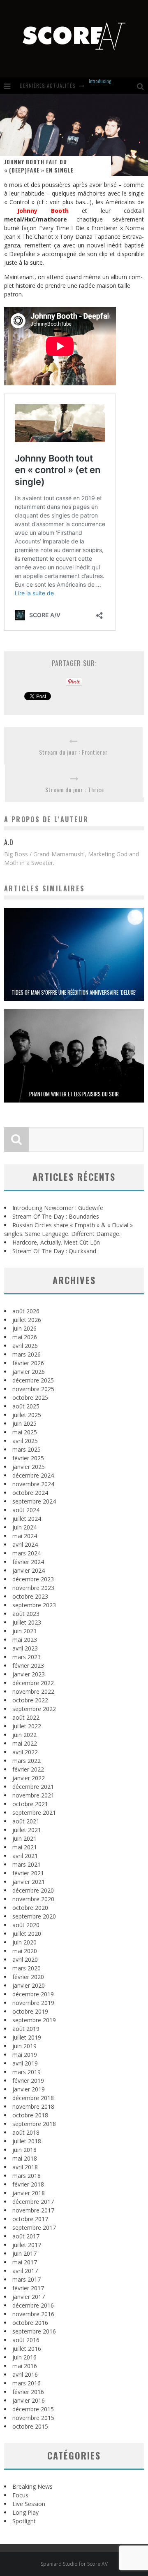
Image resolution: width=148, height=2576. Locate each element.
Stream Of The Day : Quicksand (54, 1251)
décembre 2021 (33, 1787)
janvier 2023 (29, 1674)
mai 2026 (25, 1337)
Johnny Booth (43, 211)
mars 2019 (27, 2072)
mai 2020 (25, 1951)
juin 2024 (24, 1527)
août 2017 (26, 2236)
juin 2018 (24, 2150)
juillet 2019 (27, 2037)
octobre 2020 (30, 1908)
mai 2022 (25, 1743)
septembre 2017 (34, 2227)
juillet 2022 (27, 1726)
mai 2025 (25, 1432)
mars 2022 (27, 1761)
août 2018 (26, 2132)
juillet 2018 (27, 2141)
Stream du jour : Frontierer (73, 752)
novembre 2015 (33, 2418)
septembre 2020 (34, 1916)
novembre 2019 (33, 2003)
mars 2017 (27, 2279)
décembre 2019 (33, 1994)
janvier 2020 (29, 1985)
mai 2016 (25, 2366)
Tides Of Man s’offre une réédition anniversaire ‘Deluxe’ (74, 992)
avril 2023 (25, 1648)
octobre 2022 (30, 1700)
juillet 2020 (27, 1934)
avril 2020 (25, 1959)
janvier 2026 (29, 1372)
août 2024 (26, 1510)
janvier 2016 (29, 2400)
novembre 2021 (33, 1795)
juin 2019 (24, 2046)
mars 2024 (27, 1553)
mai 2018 (25, 2158)
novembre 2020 (33, 1899)
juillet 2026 (27, 1320)
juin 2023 (24, 1631)
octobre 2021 (30, 1804)
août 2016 (26, 2340)
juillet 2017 (27, 2245)
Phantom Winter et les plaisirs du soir (74, 1094)
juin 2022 (24, 1735)
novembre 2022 (33, 1691)
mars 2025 (27, 1449)
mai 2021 (25, 1847)
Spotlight (24, 2521)
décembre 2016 (33, 2305)
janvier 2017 (29, 2297)
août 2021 (26, 1821)
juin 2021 (24, 1838)
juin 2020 (24, 1942)
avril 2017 (25, 2271)
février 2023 (28, 1666)
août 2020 (26, 1925)
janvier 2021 (29, 1882)
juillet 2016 (27, 2349)
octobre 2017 (30, 2219)
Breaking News (32, 2486)
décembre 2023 (33, 1579)
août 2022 (26, 1717)
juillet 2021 (27, 1830)
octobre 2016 (30, 2323)
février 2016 (28, 2392)
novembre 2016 (33, 2314)
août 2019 (26, 2029)
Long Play (25, 2512)
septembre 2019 (34, 2020)
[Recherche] (142, 86)
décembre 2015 (33, 2409)
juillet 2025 (27, 1415)
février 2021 (28, 1873)
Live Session (29, 2504)
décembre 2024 (33, 1475)
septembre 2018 (34, 2124)
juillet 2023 (27, 1622)
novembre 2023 (33, 1588)
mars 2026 (27, 1354)
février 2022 (28, 1769)
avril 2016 (25, 2374)
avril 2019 (25, 2063)
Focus (20, 2495)
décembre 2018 (33, 2098)
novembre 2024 (33, 1484)
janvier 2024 (29, 1570)
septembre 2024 (34, 1501)
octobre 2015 (30, 2426)
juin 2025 (24, 1423)
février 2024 (28, 1562)
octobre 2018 (30, 2115)
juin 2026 (24, 1328)
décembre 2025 (33, 1380)
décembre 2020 (33, 1890)
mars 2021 (27, 1864)
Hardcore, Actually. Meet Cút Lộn (56, 1242)
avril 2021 (25, 1856)
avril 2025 (25, 1441)
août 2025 (26, 1406)
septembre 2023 (34, 1605)
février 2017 (28, 2288)
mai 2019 (25, 2055)
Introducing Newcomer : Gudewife (58, 1208)
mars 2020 (27, 1968)
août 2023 (26, 1614)
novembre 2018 (33, 2106)
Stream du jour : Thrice (75, 789)
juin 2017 (24, 2253)
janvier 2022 (29, 1778)
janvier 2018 (29, 2193)
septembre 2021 (34, 1813)
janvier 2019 (29, 2089)
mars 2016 (27, 2383)
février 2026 (28, 1363)
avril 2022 (25, 1752)
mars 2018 (27, 2176)
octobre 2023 (30, 1596)
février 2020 (28, 1977)
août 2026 (26, 1311)
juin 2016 (24, 2357)
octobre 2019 (30, 2011)
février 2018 (28, 2184)
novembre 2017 (33, 2210)
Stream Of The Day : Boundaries (56, 1216)
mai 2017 (25, 2262)
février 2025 (28, 1458)
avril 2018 (25, 2167)
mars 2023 (27, 1657)
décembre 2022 (33, 1683)
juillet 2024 (27, 1519)
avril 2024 (25, 1544)
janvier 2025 (29, 1467)
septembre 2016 (34, 2331)
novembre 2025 (33, 1389)
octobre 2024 (30, 1493)
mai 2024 (25, 1536)
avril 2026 (25, 1346)
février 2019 (28, 2081)
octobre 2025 (30, 1398)
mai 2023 (25, 1640)
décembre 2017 (33, 2202)
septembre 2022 (34, 1709)
